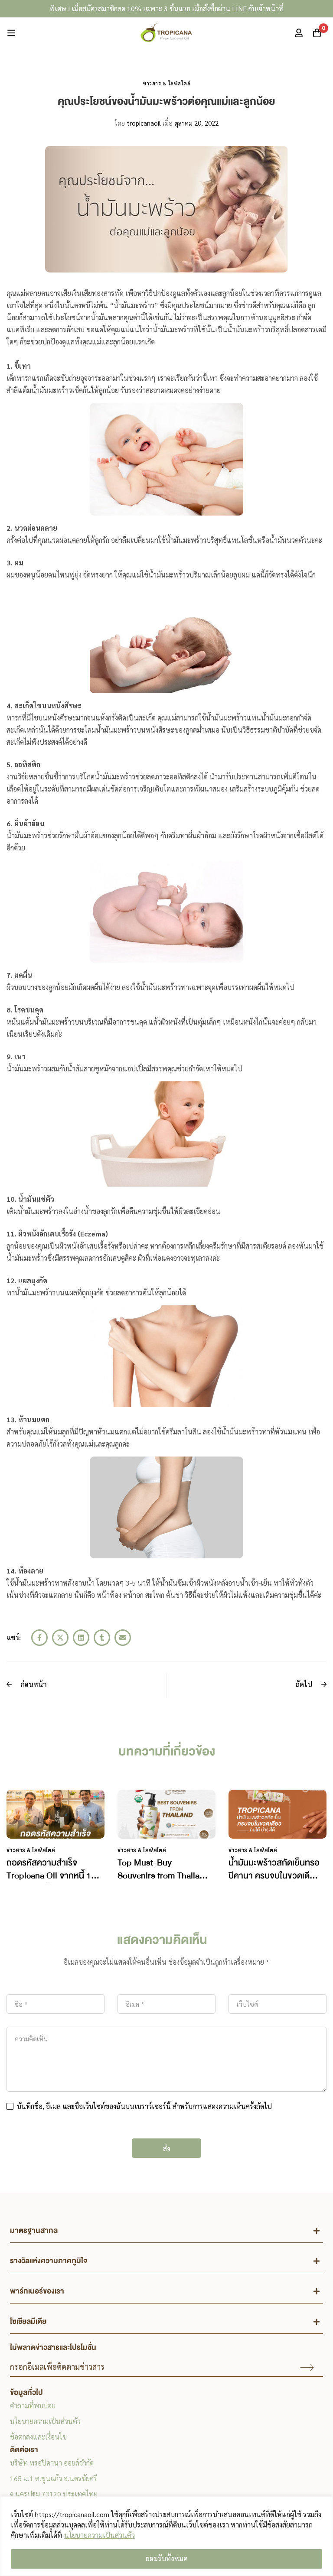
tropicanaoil (138, 123)
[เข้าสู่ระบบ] (299, 33)
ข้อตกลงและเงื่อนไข (38, 2437)
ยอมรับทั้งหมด (167, 2558)
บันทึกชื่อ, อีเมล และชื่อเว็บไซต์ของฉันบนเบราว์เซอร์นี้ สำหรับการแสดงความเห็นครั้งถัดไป (144, 2106)
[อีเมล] (123, 1638)
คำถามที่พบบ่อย (33, 2406)
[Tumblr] (102, 1638)
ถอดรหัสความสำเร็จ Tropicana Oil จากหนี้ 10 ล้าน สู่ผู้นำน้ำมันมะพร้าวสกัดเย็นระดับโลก (51, 1882)
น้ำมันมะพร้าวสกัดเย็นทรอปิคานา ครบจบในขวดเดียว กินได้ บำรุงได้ (274, 1876)
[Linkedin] (81, 1638)
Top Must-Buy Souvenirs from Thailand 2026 (163, 1876)
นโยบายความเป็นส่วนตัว (100, 2535)
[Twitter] (60, 1638)
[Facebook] (39, 1638)
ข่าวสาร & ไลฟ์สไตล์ (166, 83)
